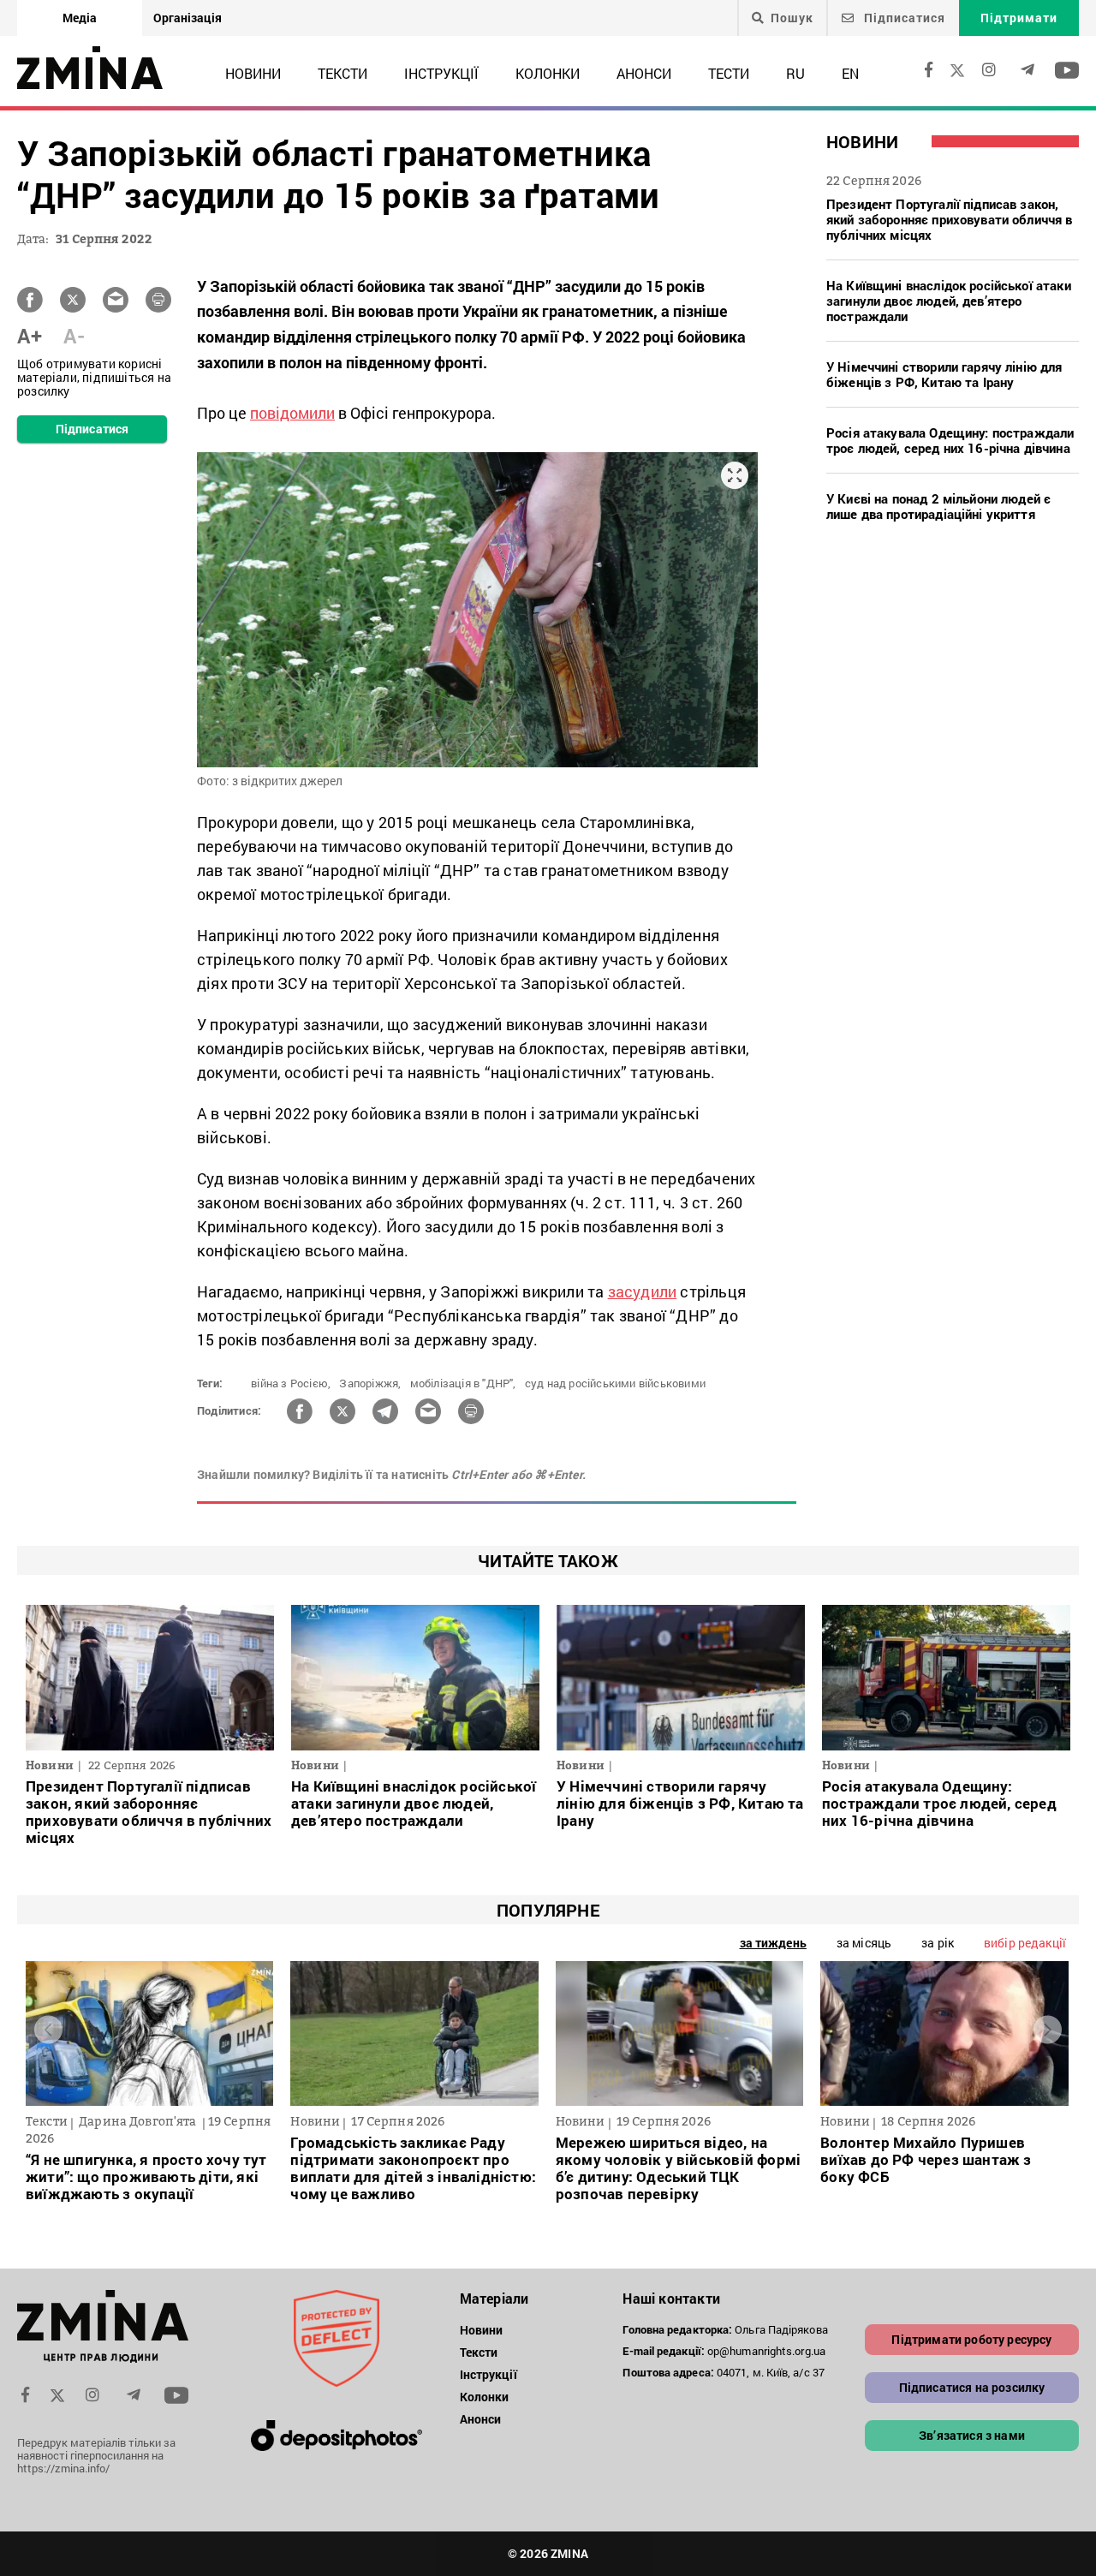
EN (850, 73)
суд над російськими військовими (615, 1383)
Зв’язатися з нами (972, 2435)
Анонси (644, 73)
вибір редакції (1025, 1943)
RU (795, 73)
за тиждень (773, 1943)
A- (74, 336)
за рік (938, 1943)
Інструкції (441, 73)
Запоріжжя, (370, 1383)
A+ (30, 336)
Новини (253, 73)
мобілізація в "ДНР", (463, 1383)
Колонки (548, 73)
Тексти (342, 73)
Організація (188, 18)
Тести (729, 73)
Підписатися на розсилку (972, 2387)
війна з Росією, (291, 1383)
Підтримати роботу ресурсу (971, 2339)
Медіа (80, 18)
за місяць (864, 1943)
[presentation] (48, 2029)
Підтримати (1019, 18)
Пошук (792, 18)
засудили (643, 1291)
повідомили (292, 413)
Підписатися (903, 18)
